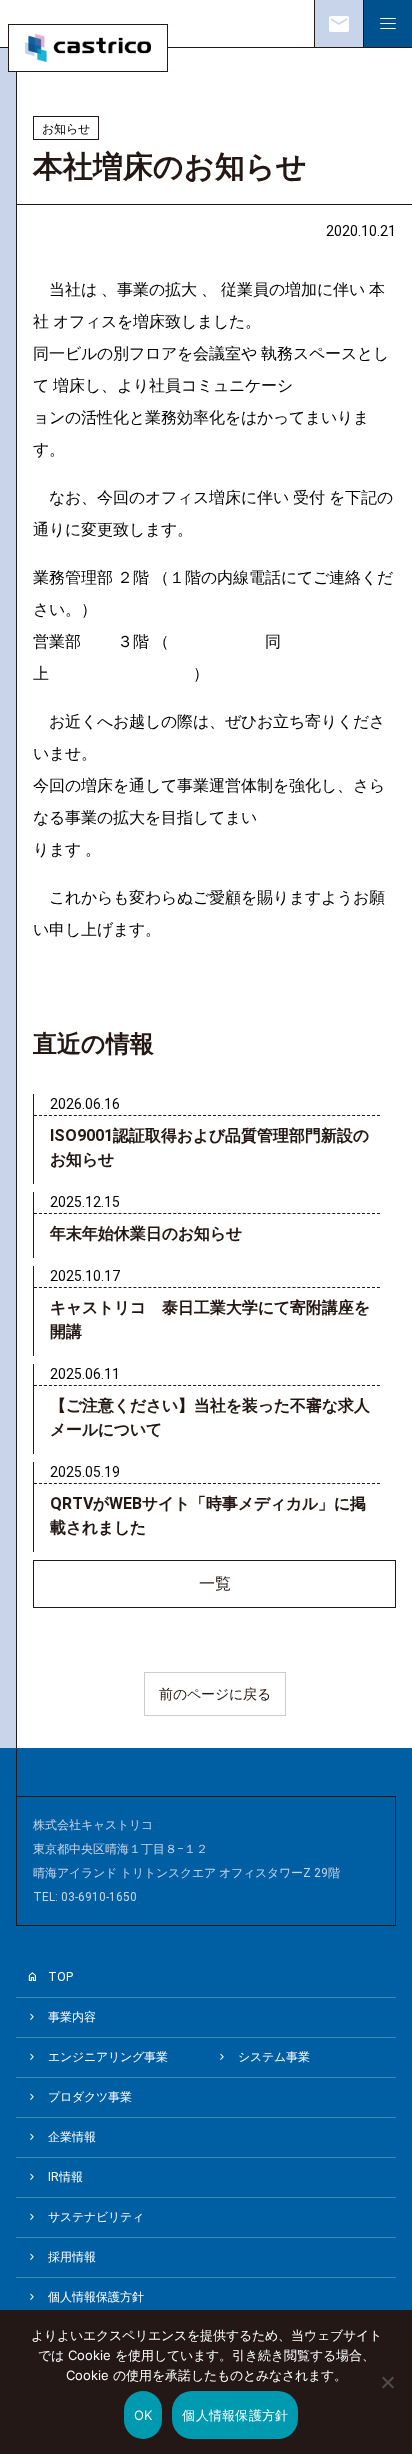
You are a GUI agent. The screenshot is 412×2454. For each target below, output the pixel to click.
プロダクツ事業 (90, 2097)
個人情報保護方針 (96, 2297)
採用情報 (72, 2257)
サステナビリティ (96, 2217)
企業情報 (72, 2137)
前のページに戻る (215, 1694)
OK (143, 2415)
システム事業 (274, 2057)
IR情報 (65, 2177)
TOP (60, 1977)
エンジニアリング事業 (108, 2057)
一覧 (215, 1583)
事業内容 (72, 2017)
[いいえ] (387, 2396)
